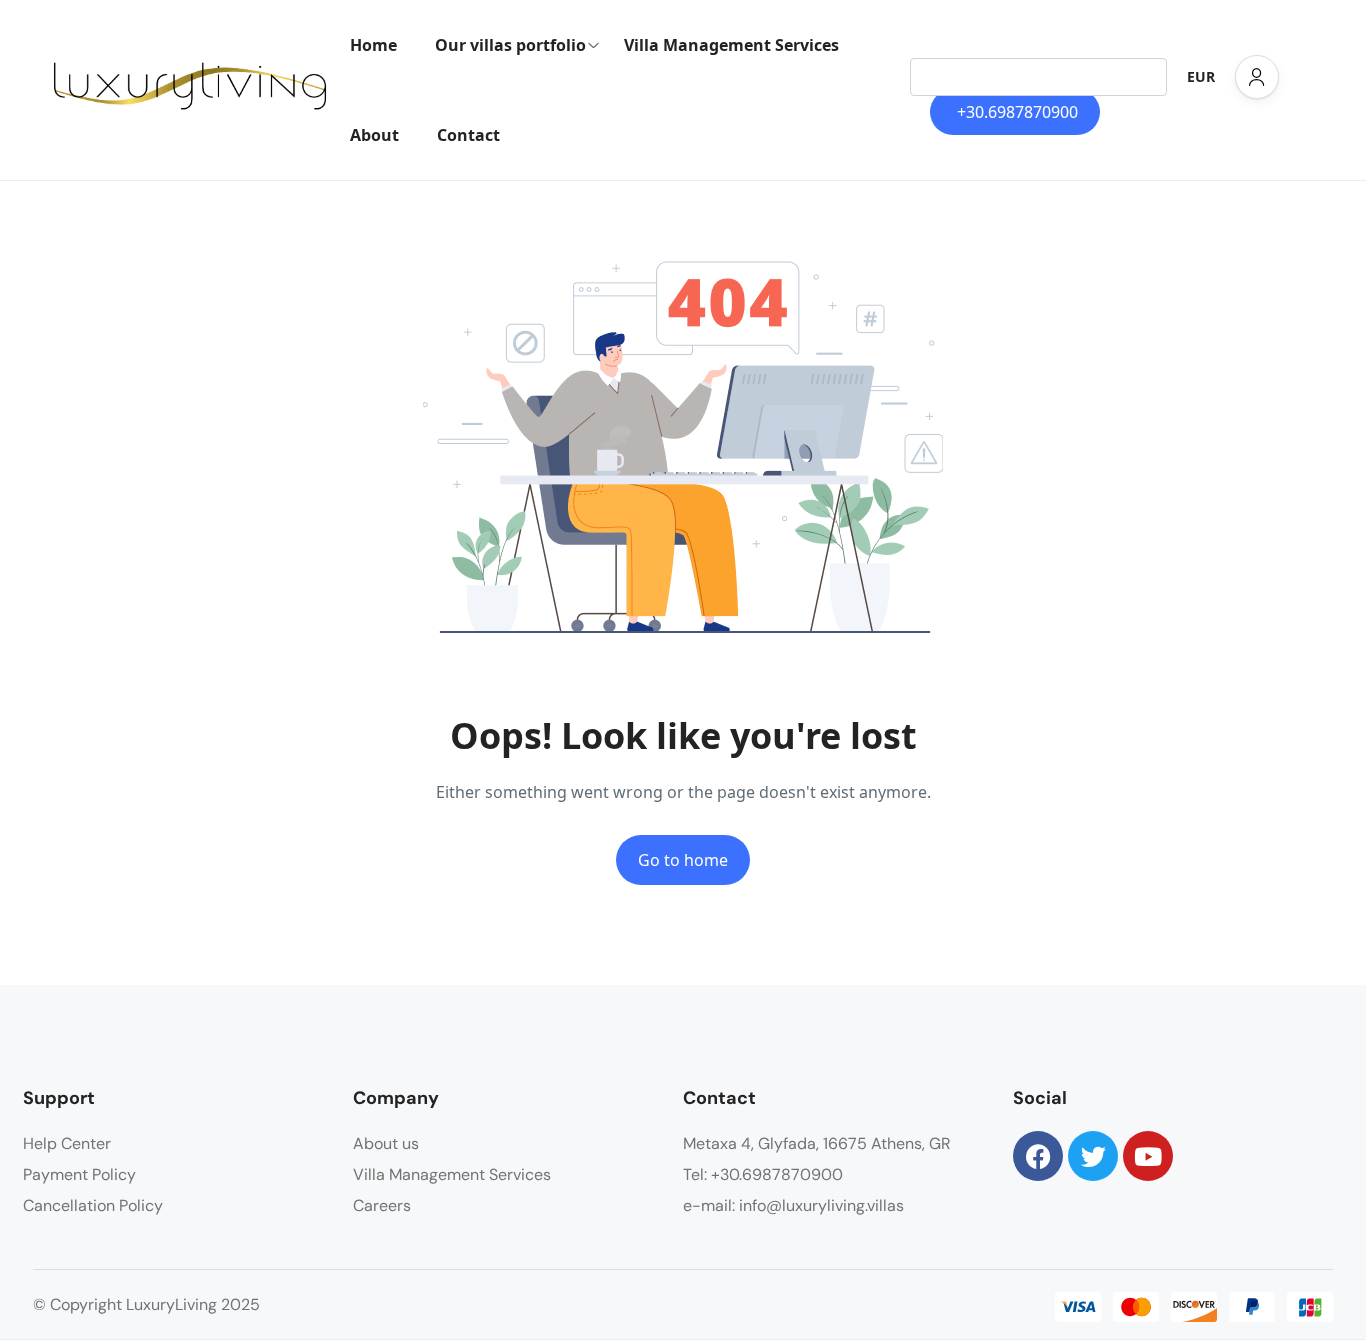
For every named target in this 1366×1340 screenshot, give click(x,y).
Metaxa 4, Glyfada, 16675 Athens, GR (817, 1143)
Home (373, 45)
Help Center (67, 1143)
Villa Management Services (731, 45)
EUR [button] (1201, 76)
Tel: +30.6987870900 (763, 1174)
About (374, 135)
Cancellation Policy (93, 1205)
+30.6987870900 (1017, 112)
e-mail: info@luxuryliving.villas (793, 1205)
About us (386, 1143)
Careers (382, 1205)
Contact (468, 135)
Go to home (683, 860)
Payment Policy (79, 1174)
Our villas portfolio (510, 45)
